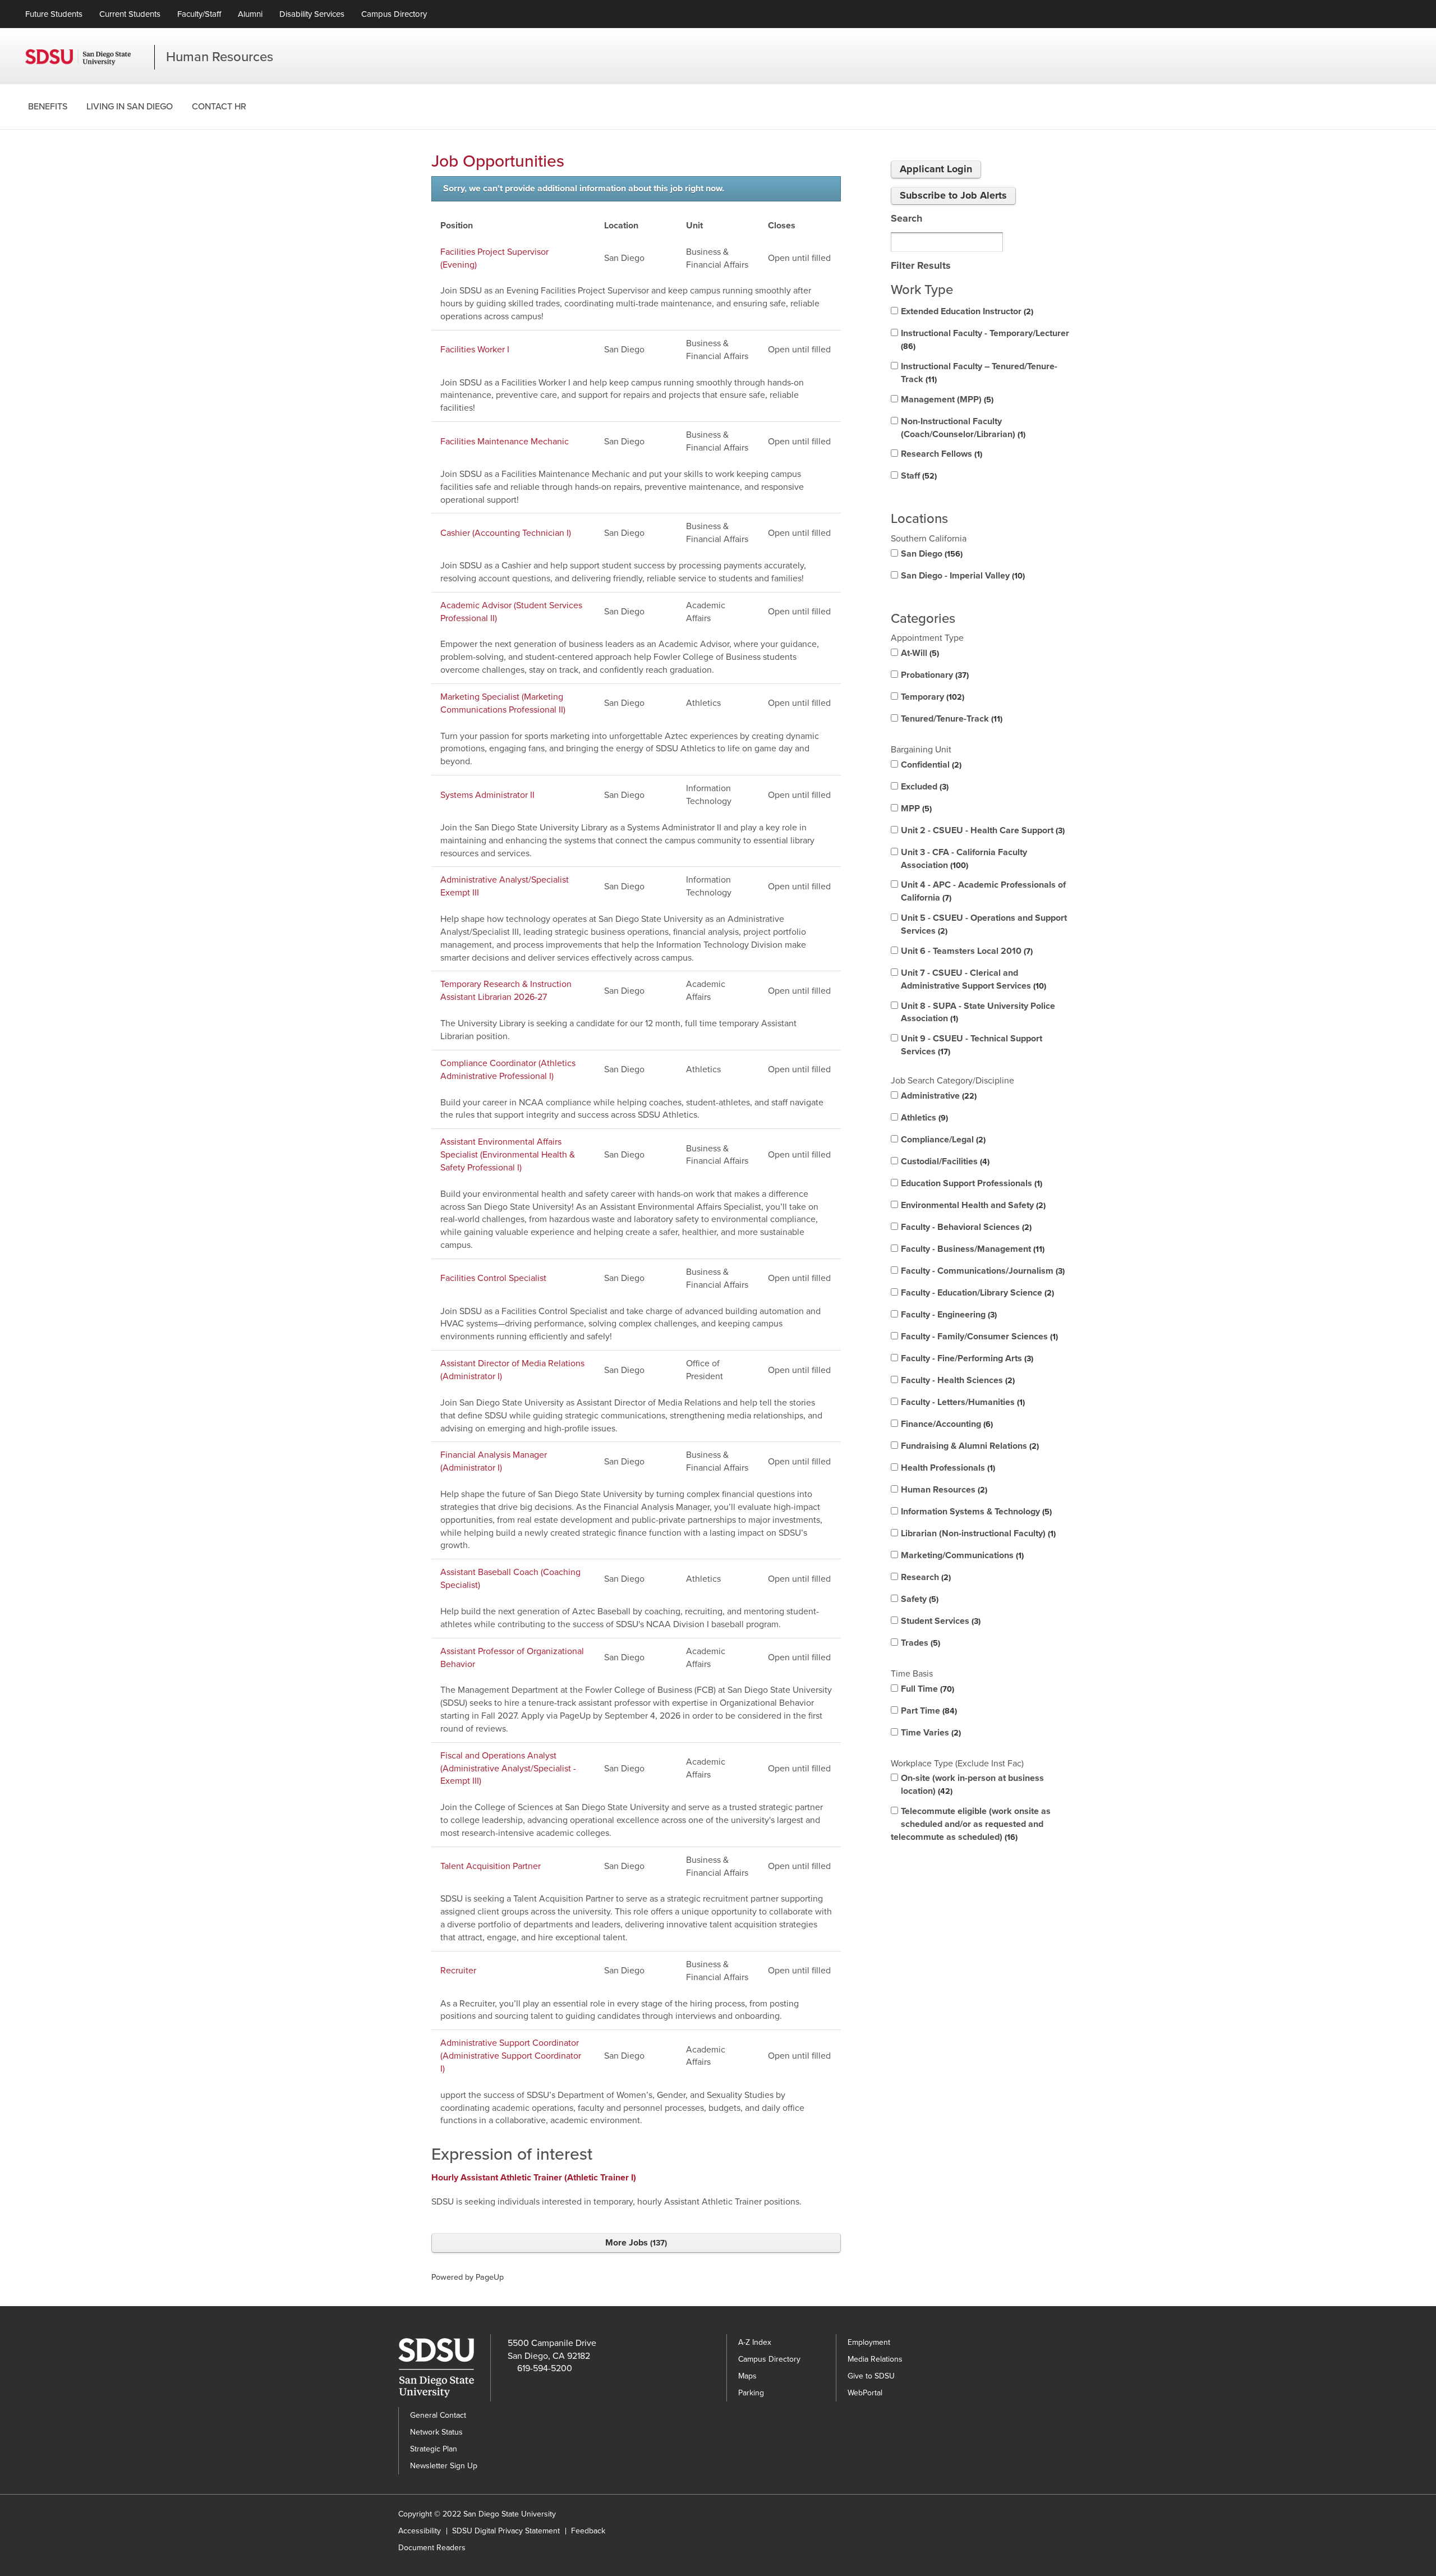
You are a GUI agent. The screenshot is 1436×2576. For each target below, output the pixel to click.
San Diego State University (90, 57)
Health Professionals (947, 1468)
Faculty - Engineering (948, 1315)
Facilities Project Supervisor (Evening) (494, 258)
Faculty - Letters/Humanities (962, 1402)
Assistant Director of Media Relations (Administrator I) (512, 1370)
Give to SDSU (871, 2376)
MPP (915, 809)
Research (925, 1577)
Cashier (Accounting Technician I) (506, 533)
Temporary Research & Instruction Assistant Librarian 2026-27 (506, 991)
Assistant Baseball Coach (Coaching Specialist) (510, 1579)
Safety (919, 1599)
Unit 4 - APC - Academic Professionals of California (983, 891)
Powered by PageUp (468, 2277)
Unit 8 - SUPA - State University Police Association (978, 1013)
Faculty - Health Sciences (957, 1380)
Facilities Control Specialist (493, 1278)
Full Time (926, 1689)
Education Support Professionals (970, 1183)
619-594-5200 (545, 2368)
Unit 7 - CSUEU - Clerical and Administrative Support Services (972, 979)
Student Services (940, 1621)
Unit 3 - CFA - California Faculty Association (964, 859)
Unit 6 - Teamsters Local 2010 (966, 951)
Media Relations (875, 2359)
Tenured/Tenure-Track (951, 719)
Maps (747, 2376)
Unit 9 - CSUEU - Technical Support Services (972, 1045)
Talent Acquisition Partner (491, 1866)
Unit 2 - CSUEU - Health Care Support (982, 830)
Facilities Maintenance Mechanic (505, 442)
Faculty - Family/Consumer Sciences (978, 1337)
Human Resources (220, 57)
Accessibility (420, 2531)
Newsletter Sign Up (444, 2466)
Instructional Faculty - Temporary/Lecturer (985, 339)
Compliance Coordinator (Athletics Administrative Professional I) (508, 1070)
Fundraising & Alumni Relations (969, 1446)
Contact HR (219, 107)
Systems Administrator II (487, 795)
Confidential (930, 765)
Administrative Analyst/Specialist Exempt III (505, 886)
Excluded (924, 787)
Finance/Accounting (946, 1424)
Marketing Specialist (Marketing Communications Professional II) (503, 703)
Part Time (928, 1711)
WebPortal (865, 2393)
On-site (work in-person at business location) (972, 1785)
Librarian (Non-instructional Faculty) (977, 1533)
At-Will (919, 653)
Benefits (48, 107)
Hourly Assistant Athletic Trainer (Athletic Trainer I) (534, 2178)
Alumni (250, 14)
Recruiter (458, 1971)
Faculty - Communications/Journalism (982, 1271)
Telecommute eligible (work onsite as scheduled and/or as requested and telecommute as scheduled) (971, 1824)
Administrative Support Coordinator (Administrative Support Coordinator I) (511, 2056)
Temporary (931, 697)
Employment (869, 2342)
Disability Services (312, 14)
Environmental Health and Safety (972, 1205)
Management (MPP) (946, 400)
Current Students (130, 14)
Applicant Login (936, 169)
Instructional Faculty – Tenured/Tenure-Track (979, 373)
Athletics (923, 1118)
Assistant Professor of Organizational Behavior (512, 1658)
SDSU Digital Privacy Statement (506, 2531)
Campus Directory (394, 14)
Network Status (436, 2432)
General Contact (438, 2415)
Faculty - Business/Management (972, 1249)
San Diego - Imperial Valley (962, 576)
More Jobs (635, 2243)
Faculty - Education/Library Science (976, 1293)
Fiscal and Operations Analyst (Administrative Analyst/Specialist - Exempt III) (508, 1769)
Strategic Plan (434, 2449)
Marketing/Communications (961, 1555)
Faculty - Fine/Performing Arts (966, 1358)
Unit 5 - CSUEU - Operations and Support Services (984, 924)
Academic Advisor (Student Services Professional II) (511, 612)
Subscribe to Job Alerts (953, 195)
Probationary (934, 675)
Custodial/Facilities (944, 1161)
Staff (918, 476)
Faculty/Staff (199, 14)
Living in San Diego (130, 107)
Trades (919, 1643)
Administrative (938, 1096)
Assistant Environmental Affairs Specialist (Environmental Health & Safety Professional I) (508, 1155)
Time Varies (930, 1733)
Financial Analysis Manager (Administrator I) (494, 1461)
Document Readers (432, 2548)
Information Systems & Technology (975, 1512)
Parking (751, 2393)
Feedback (588, 2531)
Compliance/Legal (942, 1140)
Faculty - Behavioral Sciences (965, 1227)
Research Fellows (940, 454)
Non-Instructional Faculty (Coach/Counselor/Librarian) (962, 428)
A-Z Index (755, 2342)
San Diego (931, 554)
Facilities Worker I (475, 350)
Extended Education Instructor (966, 311)
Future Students (54, 14)
